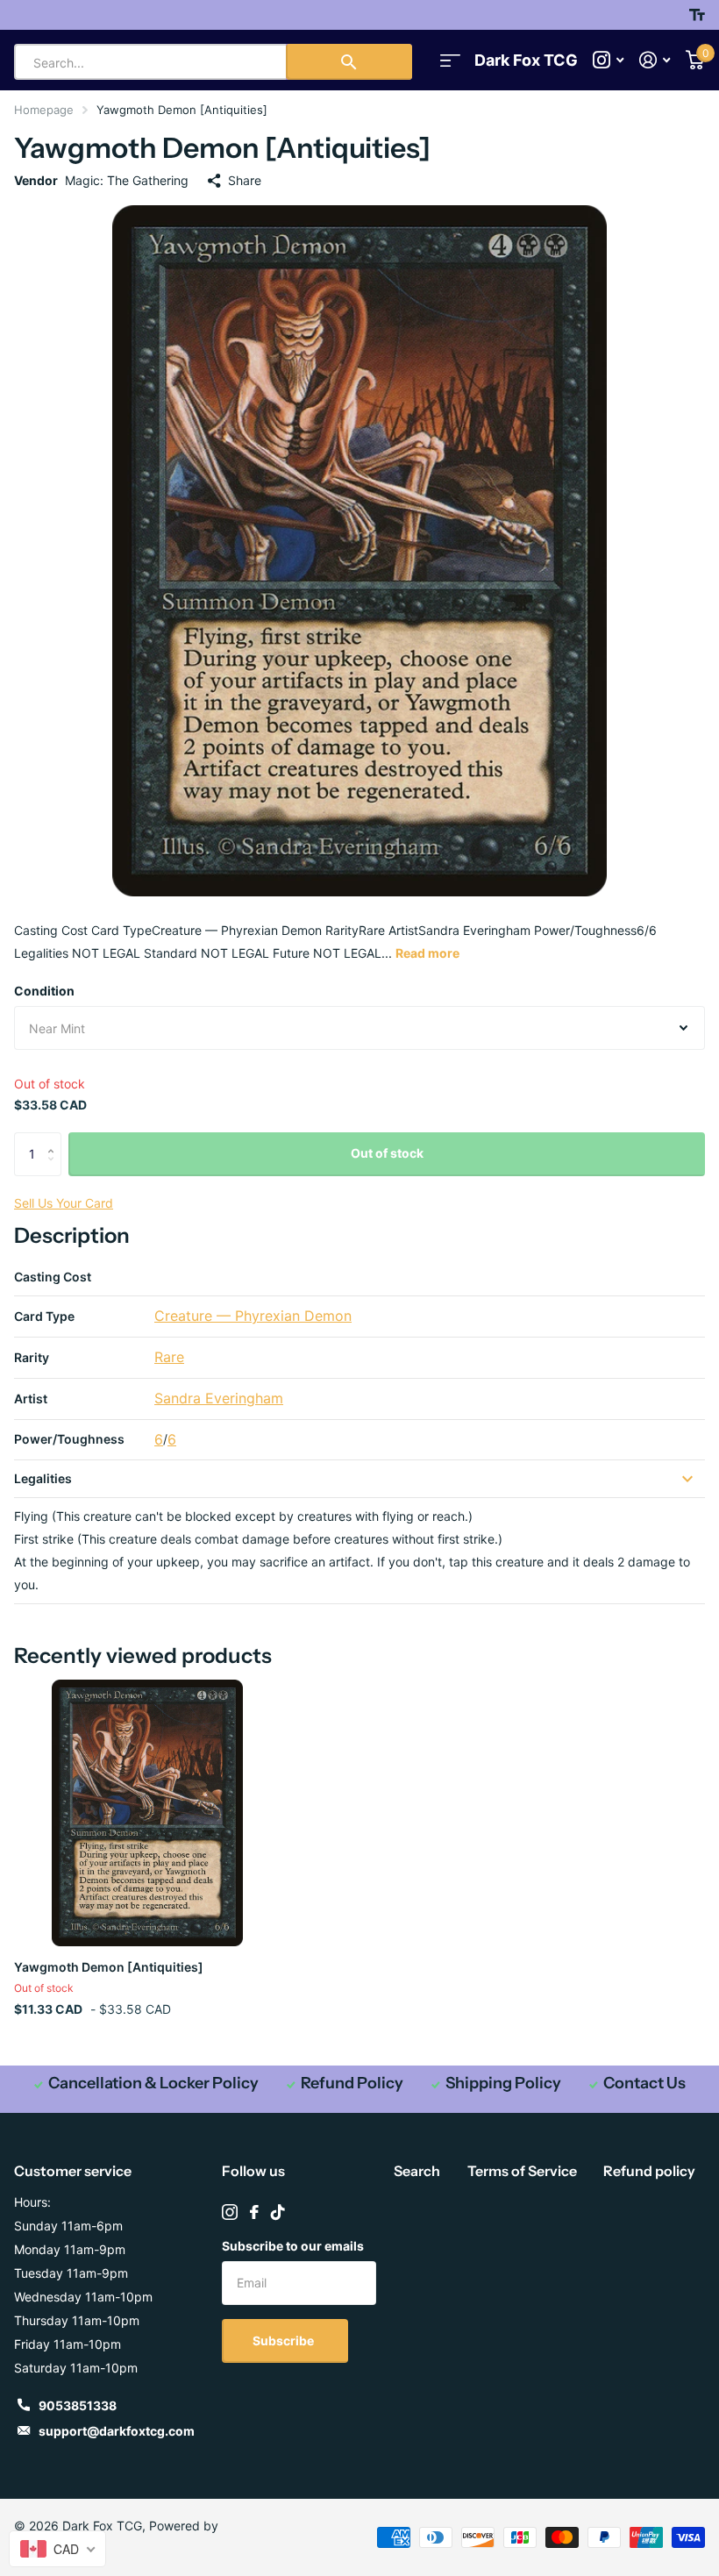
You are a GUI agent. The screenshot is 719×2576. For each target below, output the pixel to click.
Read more (427, 953)
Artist (31, 1399)
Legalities (43, 1478)
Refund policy (649, 2171)
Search (417, 2171)
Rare (169, 1357)
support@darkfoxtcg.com (117, 2431)
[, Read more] (608, 60)
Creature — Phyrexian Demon (253, 1316)
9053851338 (78, 2405)
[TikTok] (278, 2212)
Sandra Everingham (219, 1398)
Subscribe (285, 2341)
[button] (55, 1139)
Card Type (44, 1316)
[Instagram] (230, 2212)
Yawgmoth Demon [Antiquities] (109, 1967)
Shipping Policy (503, 2083)
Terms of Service (522, 2171)
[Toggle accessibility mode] (697, 15)
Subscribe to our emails (293, 2246)
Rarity (32, 1357)
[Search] (349, 62)
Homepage (44, 110)
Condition (44, 991)
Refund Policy (352, 2083)
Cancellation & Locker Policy (153, 2083)
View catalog (450, 60)
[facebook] (254, 2212)
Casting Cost (53, 1277)
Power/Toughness (69, 1439)
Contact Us (644, 2083)
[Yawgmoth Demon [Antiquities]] (147, 1813)
